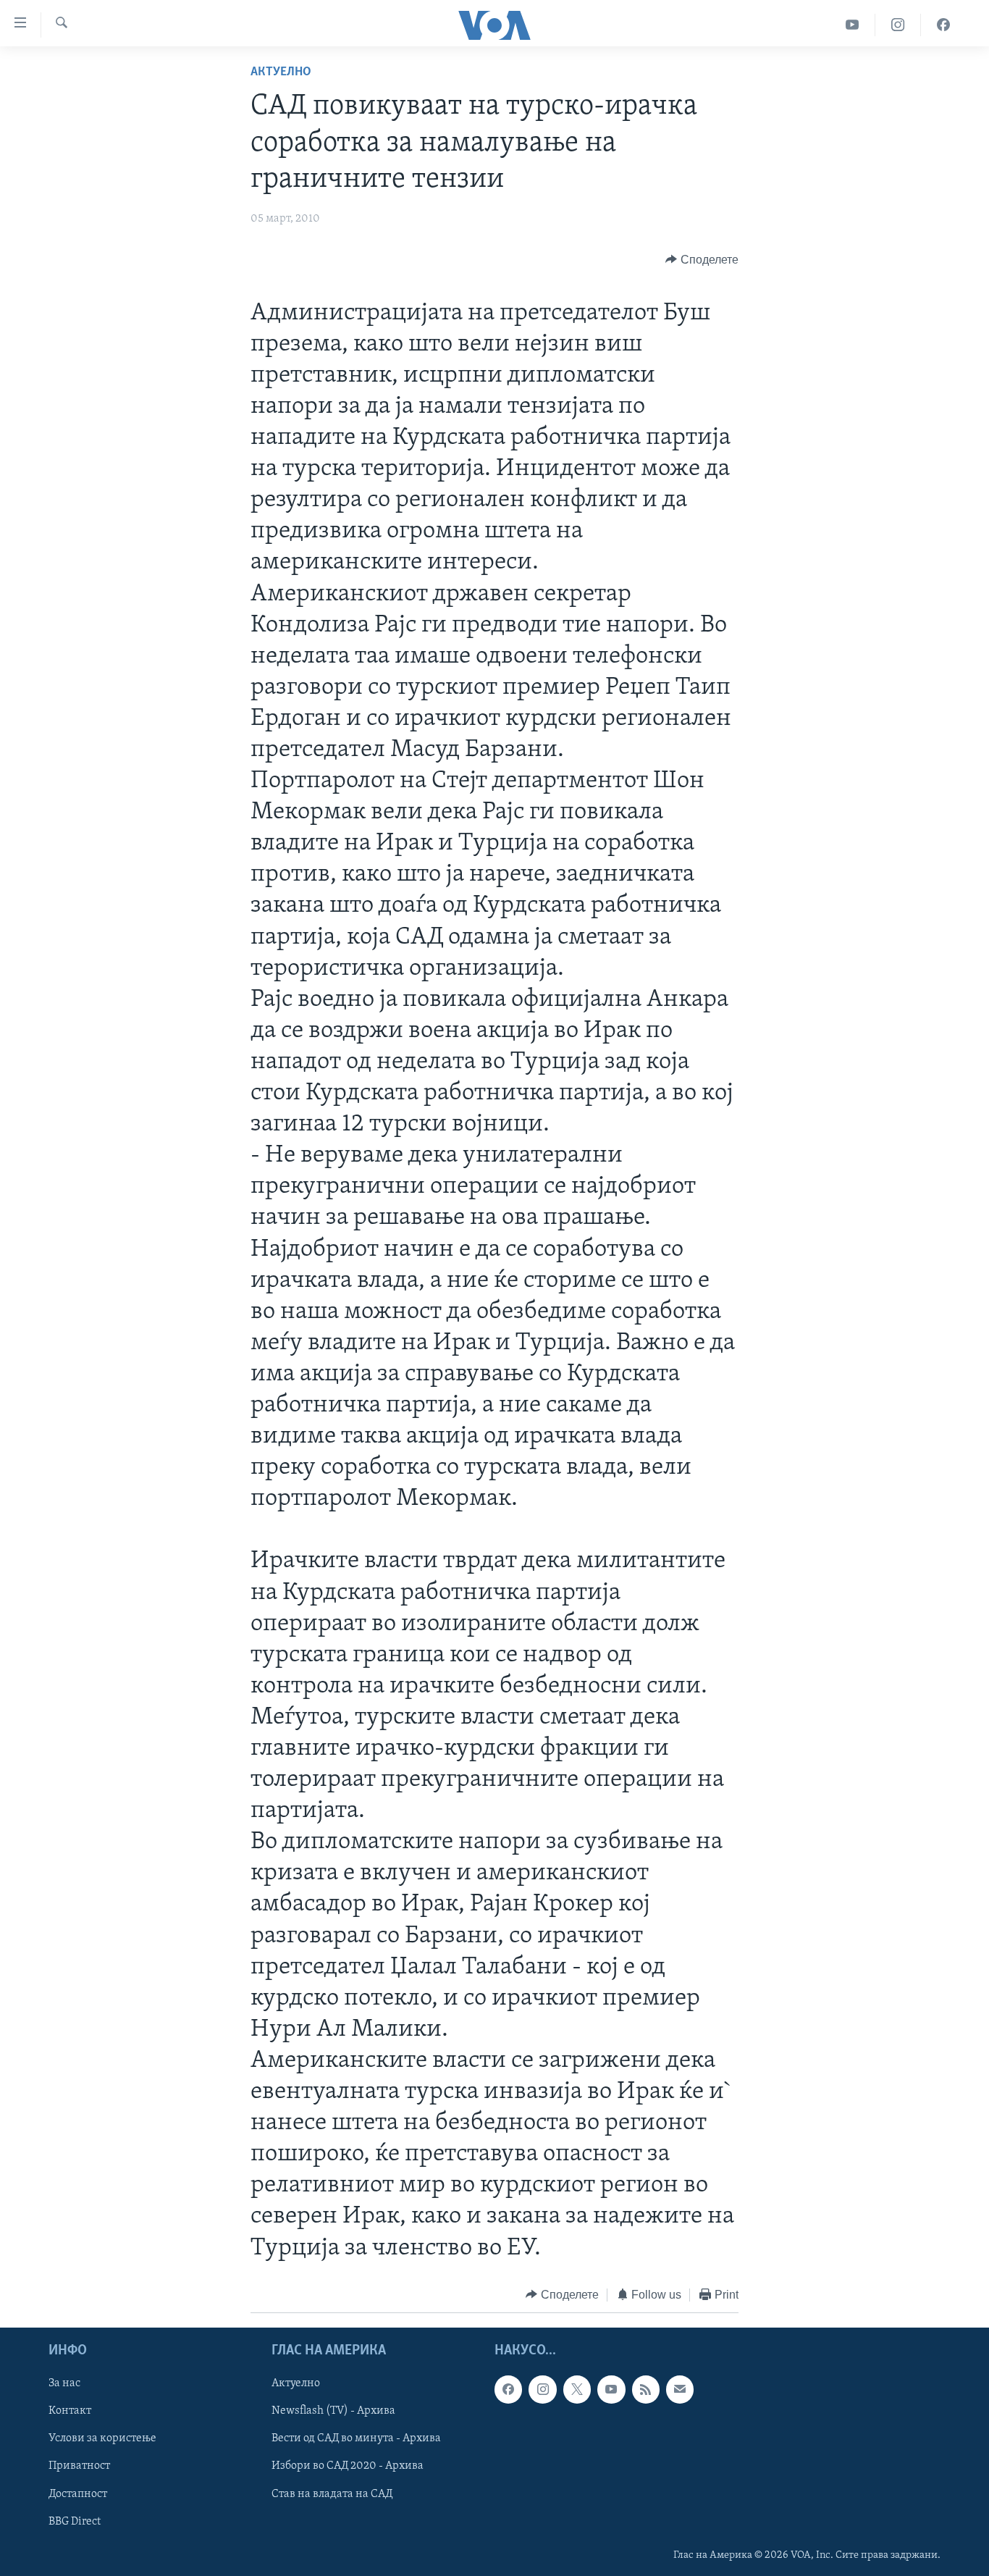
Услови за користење (102, 2439)
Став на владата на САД (332, 2494)
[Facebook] (943, 25)
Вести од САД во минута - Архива (356, 2439)
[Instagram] (898, 25)
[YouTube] (853, 25)
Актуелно (281, 72)
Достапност (78, 2494)
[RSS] (646, 2389)
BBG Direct (75, 2522)
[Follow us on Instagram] (542, 2389)
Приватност (79, 2467)
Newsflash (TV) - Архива (333, 2411)
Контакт (70, 2411)
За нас (64, 2383)
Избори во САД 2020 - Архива (348, 2467)
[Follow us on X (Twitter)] (577, 2389)
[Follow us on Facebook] (508, 2389)
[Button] (702, 260)
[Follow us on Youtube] (611, 2389)
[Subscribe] (680, 2389)
